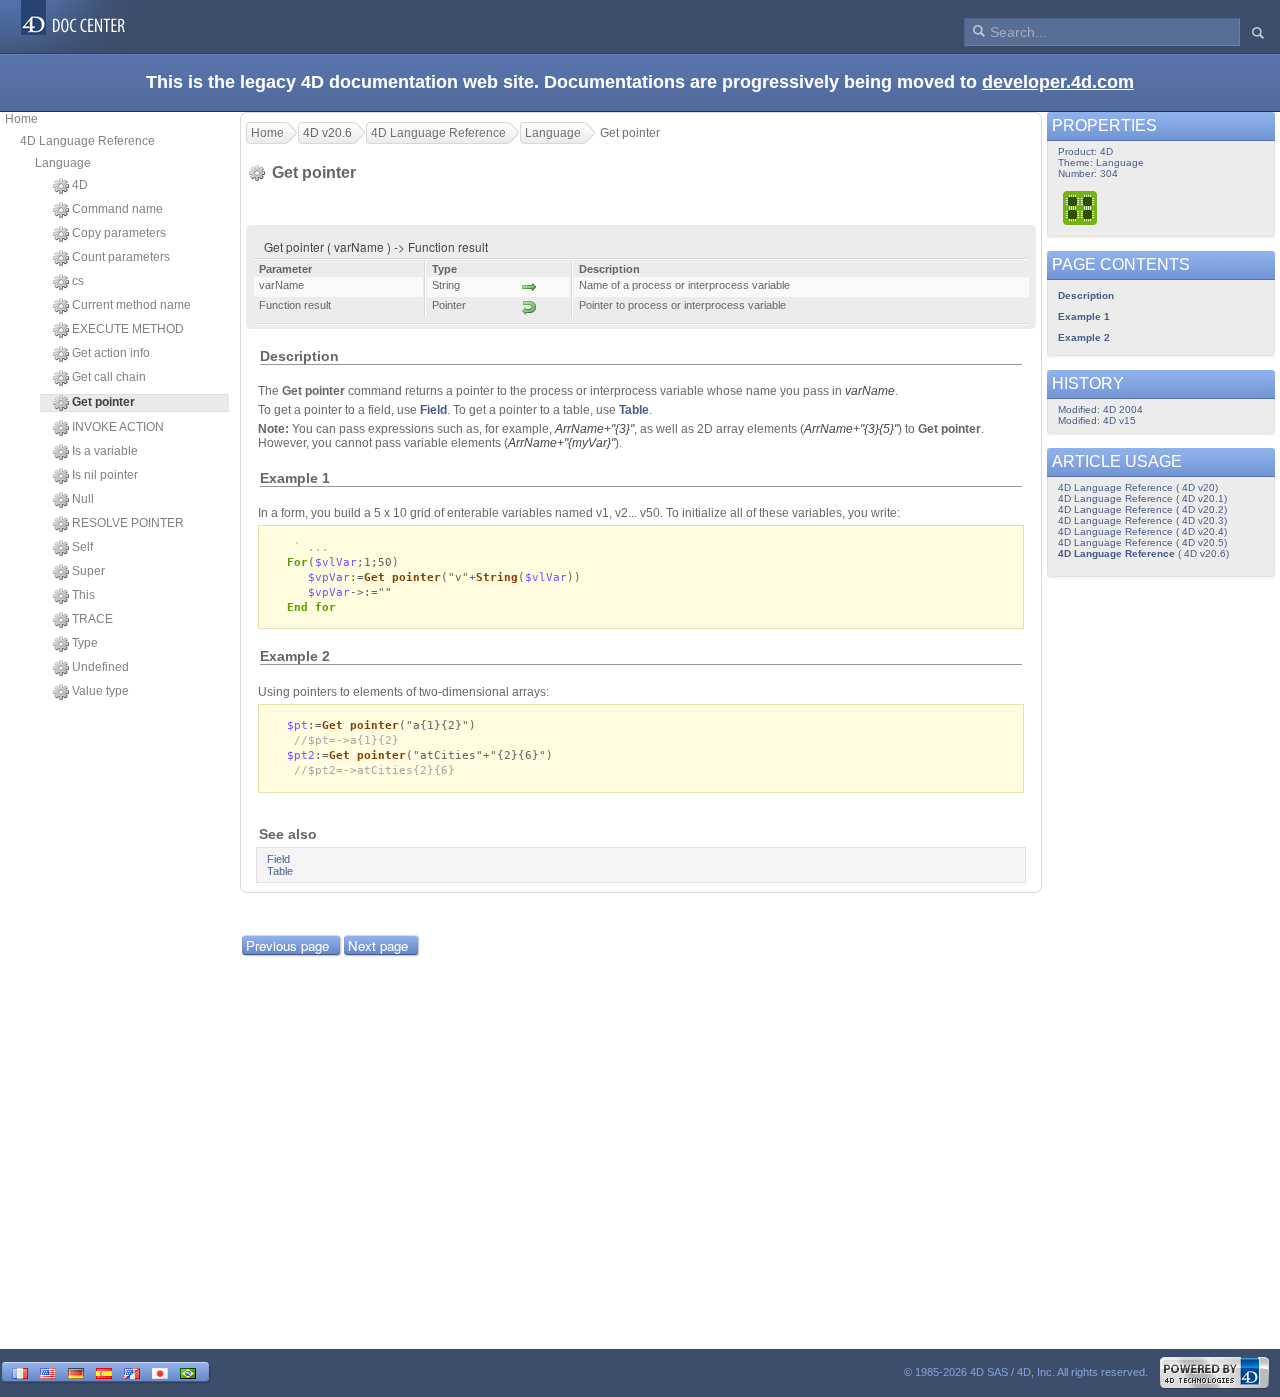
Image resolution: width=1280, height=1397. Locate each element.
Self (82, 547)
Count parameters (121, 257)
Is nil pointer (105, 475)
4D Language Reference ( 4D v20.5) (1142, 542)
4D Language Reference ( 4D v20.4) (1142, 531)
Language (63, 163)
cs (78, 281)
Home (21, 119)
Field (433, 410)
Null (83, 499)
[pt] (188, 1371)
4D (80, 185)
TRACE (92, 619)
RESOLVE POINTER (128, 523)
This (83, 595)
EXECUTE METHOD (128, 329)
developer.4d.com (1058, 82)
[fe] (132, 1371)
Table (634, 410)
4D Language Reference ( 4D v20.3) (1142, 520)
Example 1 (1084, 316)
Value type (100, 691)
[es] (104, 1371)
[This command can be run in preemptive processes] (1081, 207)
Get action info (111, 353)
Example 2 (1084, 337)
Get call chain (109, 377)
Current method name (131, 305)
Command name (117, 209)
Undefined (100, 667)
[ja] (160, 1371)
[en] (48, 1371)
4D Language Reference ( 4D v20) (1138, 487)
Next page (378, 945)
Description (1086, 295)
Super (88, 571)
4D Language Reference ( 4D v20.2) (1142, 509)
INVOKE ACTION (118, 427)
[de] (76, 1371)
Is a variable (105, 451)
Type (85, 643)
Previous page (287, 945)
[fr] (20, 1371)
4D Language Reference (87, 141)
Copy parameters (119, 233)
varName (870, 391)
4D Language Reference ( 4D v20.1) (1142, 498)
